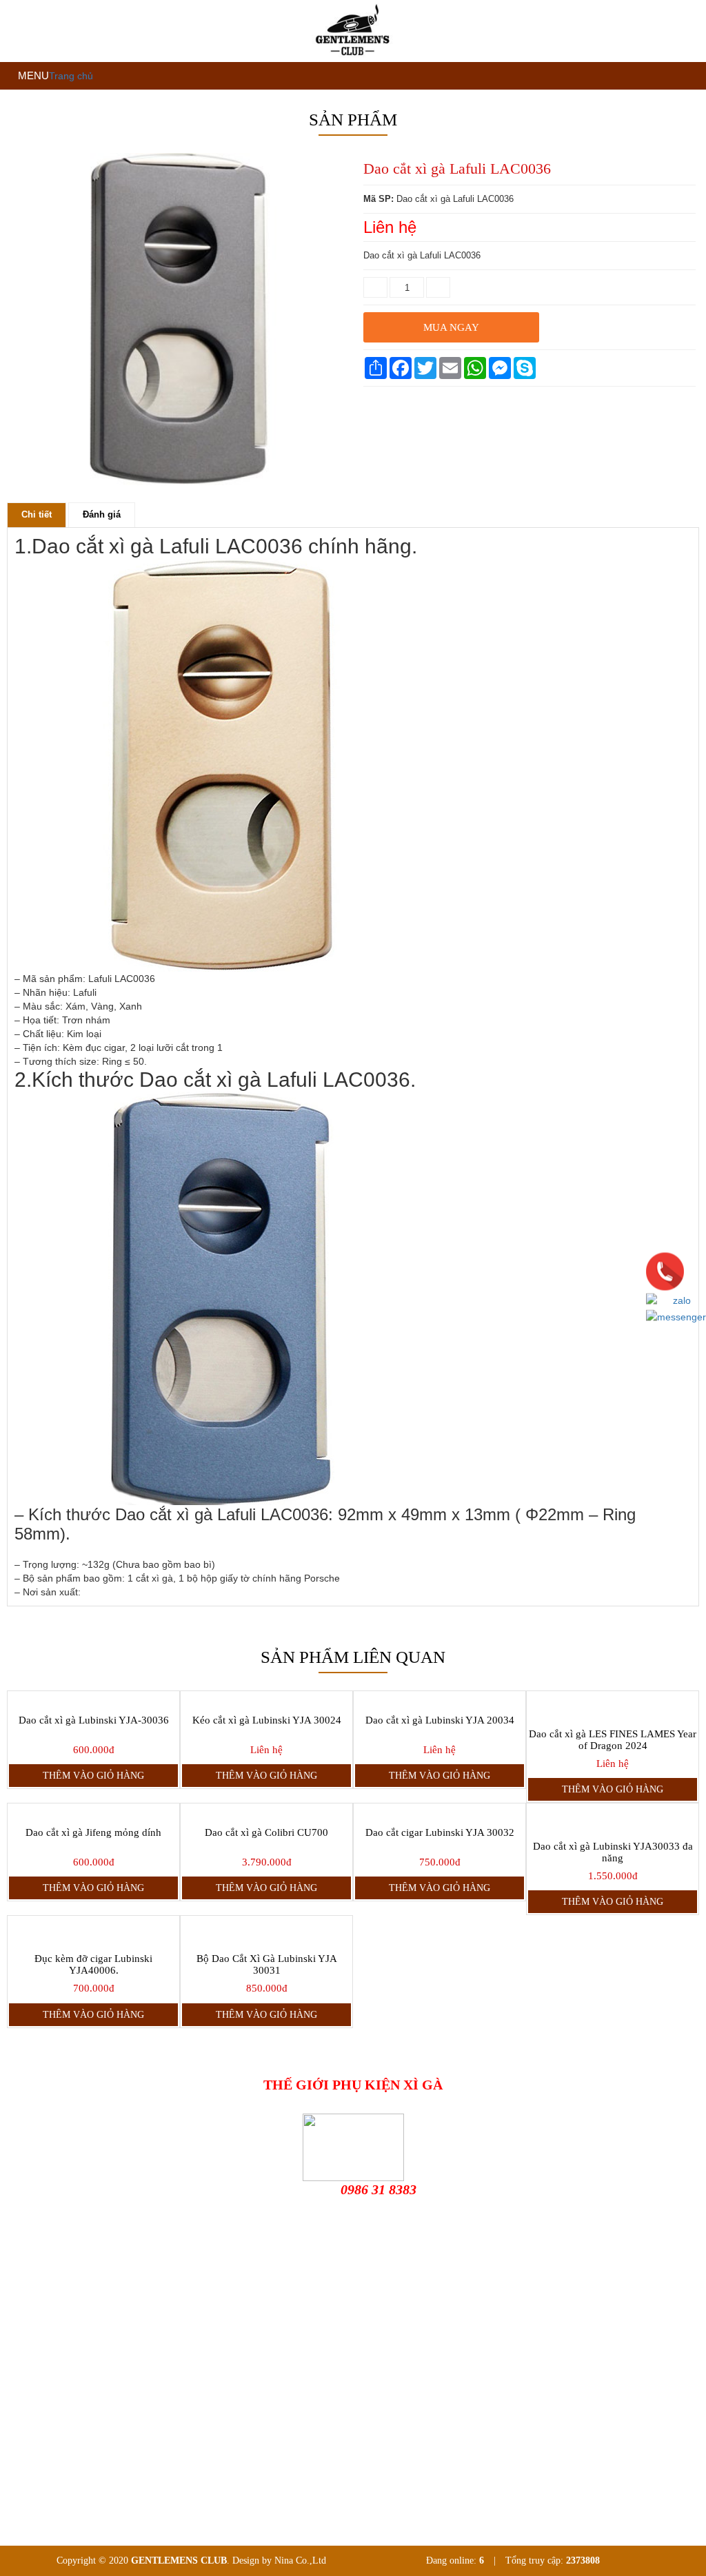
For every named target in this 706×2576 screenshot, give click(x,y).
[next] (333, 489)
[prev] (20, 489)
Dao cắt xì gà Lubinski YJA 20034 (440, 1720)
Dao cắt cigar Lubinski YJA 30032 (440, 1832)
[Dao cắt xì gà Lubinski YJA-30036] (93, 1699)
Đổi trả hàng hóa (50, 2418)
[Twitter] (157, 2332)
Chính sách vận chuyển (62, 2440)
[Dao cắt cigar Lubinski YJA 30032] (440, 1812)
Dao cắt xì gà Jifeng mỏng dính (93, 1832)
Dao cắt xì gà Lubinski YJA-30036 (94, 1720)
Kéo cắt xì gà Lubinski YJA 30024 (267, 1720)
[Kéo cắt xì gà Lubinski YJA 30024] (266, 1699)
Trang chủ (71, 76)
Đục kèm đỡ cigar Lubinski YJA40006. (93, 1964)
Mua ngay (451, 327)
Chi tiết (37, 514)
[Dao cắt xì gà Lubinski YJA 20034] (440, 1699)
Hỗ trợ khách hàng (53, 2396)
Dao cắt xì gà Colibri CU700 (266, 1832)
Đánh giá (102, 514)
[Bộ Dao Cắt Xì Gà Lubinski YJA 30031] (266, 1931)
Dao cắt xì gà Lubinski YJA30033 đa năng (613, 1852)
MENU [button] (32, 75)
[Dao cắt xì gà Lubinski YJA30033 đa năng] (613, 1819)
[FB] (98, 2332)
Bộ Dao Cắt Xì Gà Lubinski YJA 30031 (267, 1964)
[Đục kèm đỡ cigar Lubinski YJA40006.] (93, 1931)
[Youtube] (201, 2332)
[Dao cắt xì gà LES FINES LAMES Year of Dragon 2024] (613, 1706)
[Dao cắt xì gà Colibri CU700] (266, 1812)
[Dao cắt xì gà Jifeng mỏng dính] (93, 1812)
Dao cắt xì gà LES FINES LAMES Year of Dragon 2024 (613, 1740)
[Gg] (123, 2332)
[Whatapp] (248, 2332)
